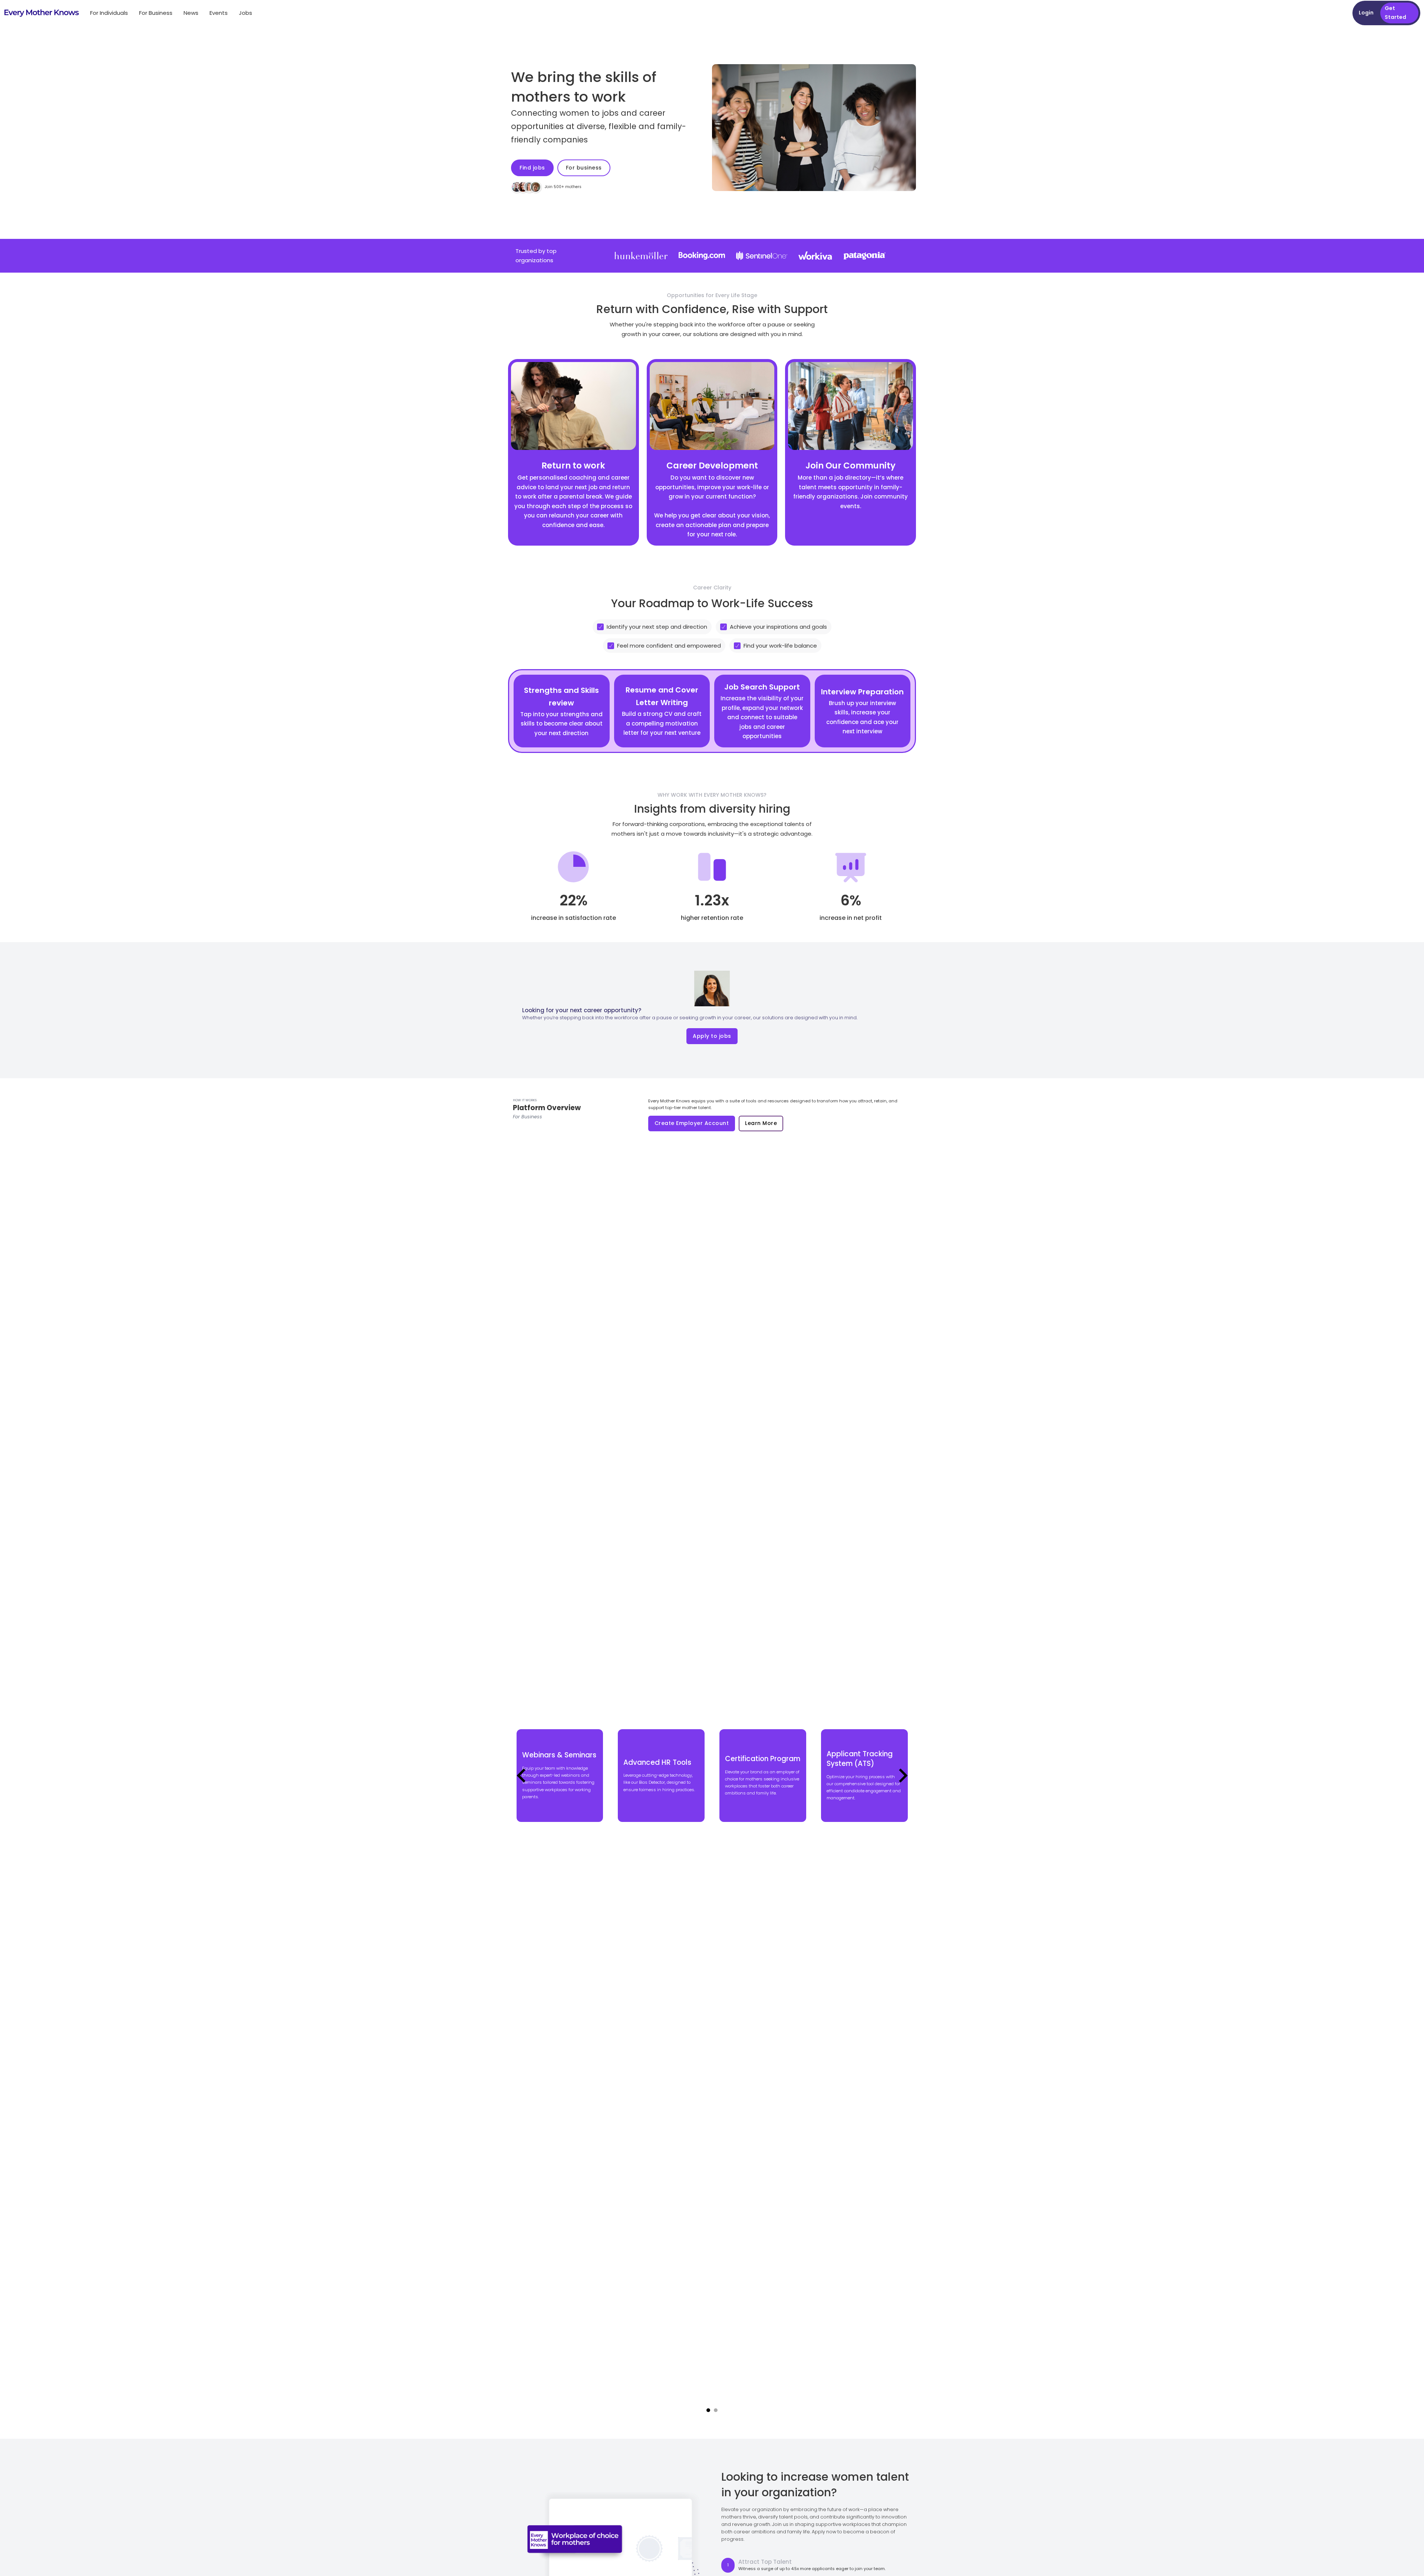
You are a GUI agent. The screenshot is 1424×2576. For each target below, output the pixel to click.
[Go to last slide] (522, 1776)
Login (1366, 13)
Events (219, 13)
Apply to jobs (712, 1036)
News (191, 13)
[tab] (708, 2410)
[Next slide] (902, 1776)
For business (584, 168)
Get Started (1395, 13)
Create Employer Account (692, 1123)
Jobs (245, 13)
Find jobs (532, 168)
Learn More (761, 1123)
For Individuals (109, 13)
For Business (156, 13)
